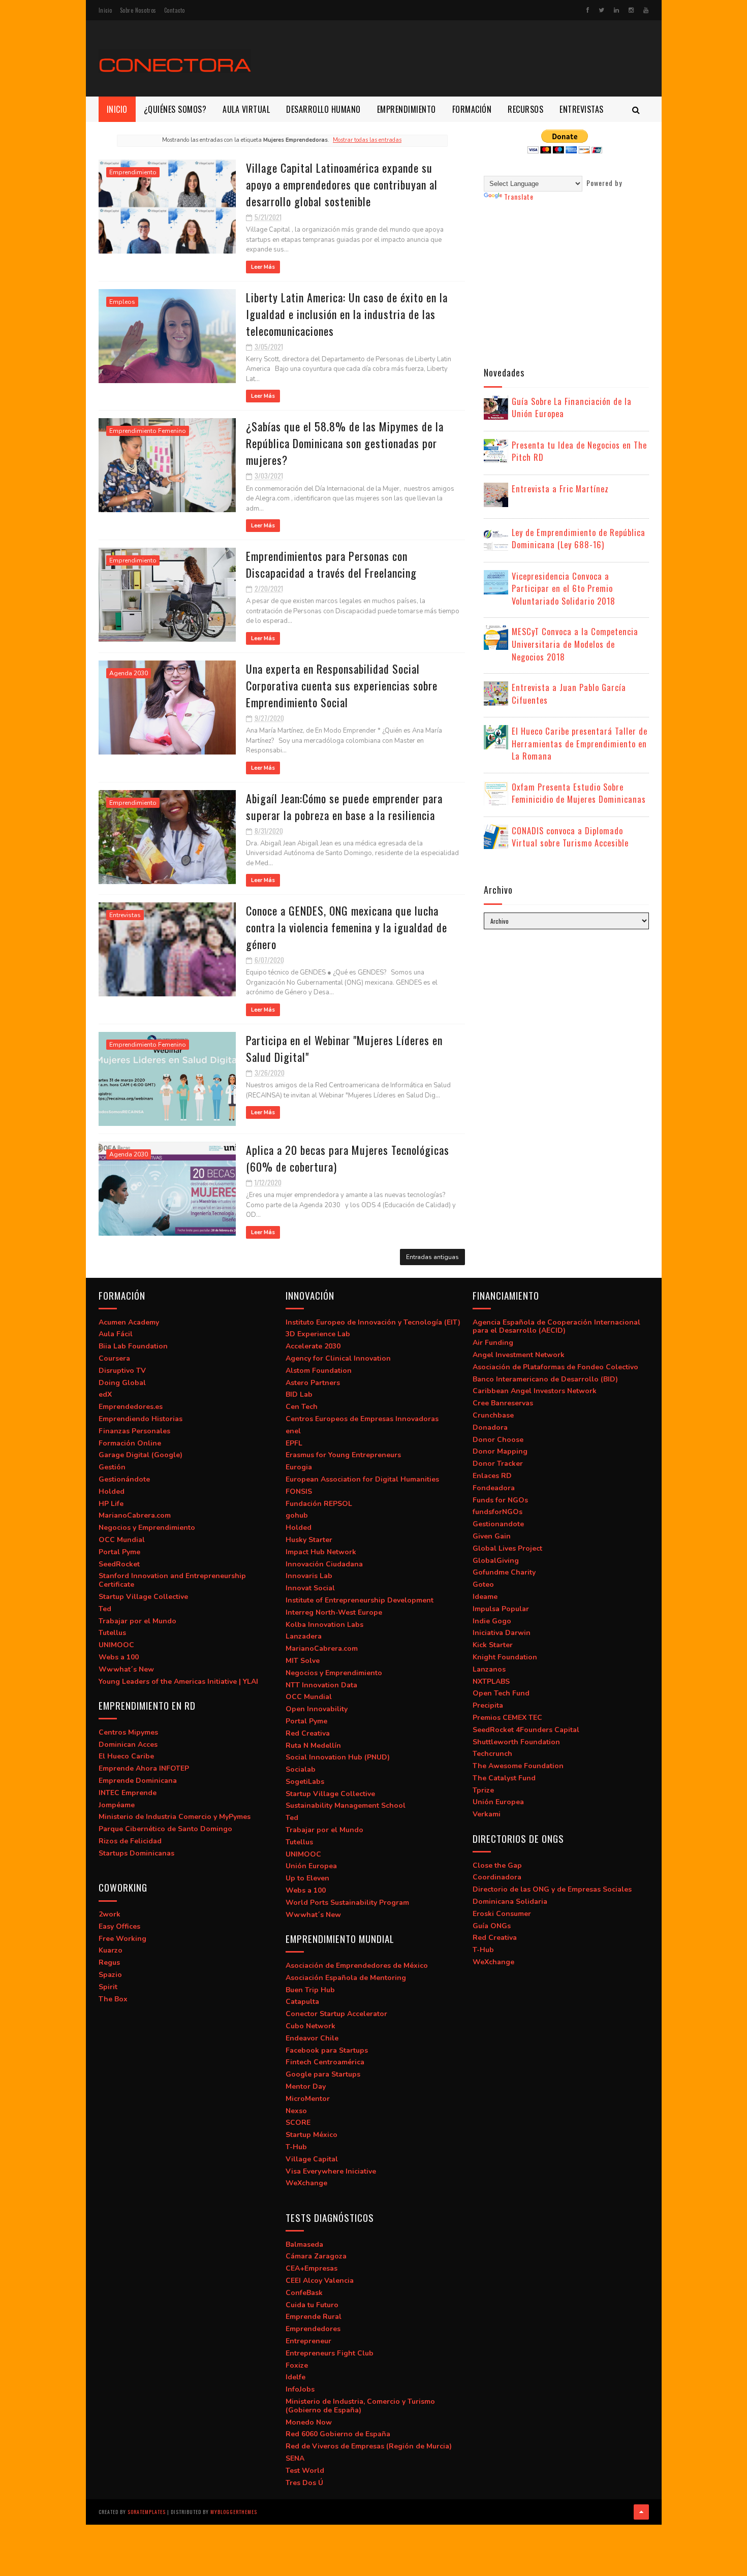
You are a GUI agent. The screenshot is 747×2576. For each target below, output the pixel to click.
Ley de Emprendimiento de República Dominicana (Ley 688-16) (579, 539)
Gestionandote (498, 1524)
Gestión (112, 1467)
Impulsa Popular (501, 1609)
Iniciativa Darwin (502, 1633)
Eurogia (299, 1467)
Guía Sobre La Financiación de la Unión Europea (572, 407)
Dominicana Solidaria (510, 1902)
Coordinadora (497, 1877)
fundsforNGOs (497, 1512)
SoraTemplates (147, 2512)
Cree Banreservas (503, 1403)
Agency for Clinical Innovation (338, 1358)
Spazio (110, 1975)
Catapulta (302, 2002)
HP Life (111, 1504)
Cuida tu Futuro (312, 2305)
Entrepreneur (308, 2341)
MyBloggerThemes (234, 2512)
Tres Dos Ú (304, 2483)
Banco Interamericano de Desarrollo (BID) (545, 1379)
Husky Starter (309, 1540)
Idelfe (295, 2377)
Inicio (105, 10)
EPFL (294, 1443)
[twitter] (601, 10)
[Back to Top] (641, 2512)
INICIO (117, 109)
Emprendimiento (133, 172)
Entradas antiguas (432, 1257)
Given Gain (492, 1536)
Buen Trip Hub (310, 1990)
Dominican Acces (128, 1745)
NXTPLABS (491, 1682)
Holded (112, 1491)
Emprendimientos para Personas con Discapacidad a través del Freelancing (331, 564)
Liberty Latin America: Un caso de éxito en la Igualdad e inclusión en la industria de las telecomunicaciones (347, 314)
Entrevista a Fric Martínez (560, 489)
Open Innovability (317, 1709)
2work (110, 1914)
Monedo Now (309, 2422)
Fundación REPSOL (319, 1504)
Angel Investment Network (519, 1355)
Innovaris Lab (309, 1576)
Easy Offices (119, 1926)
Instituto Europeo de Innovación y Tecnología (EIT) (373, 1322)
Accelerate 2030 (313, 1346)
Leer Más (263, 267)
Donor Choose (498, 1440)
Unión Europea (311, 1866)
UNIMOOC (116, 1645)
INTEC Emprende (128, 1793)
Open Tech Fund (501, 1693)
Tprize (483, 1790)
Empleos (122, 302)
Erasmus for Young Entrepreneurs (343, 1455)
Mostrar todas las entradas (367, 140)
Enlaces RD (492, 1476)
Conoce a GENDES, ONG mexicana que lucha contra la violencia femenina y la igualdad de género (347, 927)
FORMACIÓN (472, 109)
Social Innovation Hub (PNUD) (338, 1757)
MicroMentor (308, 2099)
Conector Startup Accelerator (336, 2014)
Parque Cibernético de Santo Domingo (165, 1829)
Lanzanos (489, 1669)
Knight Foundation (505, 1657)
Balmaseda (304, 2244)
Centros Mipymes (128, 1732)
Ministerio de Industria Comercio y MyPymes (175, 1817)
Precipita (488, 1705)
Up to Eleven (307, 1878)
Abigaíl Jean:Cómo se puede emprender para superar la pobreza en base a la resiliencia (344, 807)
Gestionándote (124, 1479)
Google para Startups (323, 2074)
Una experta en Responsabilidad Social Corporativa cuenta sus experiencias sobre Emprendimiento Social (342, 685)
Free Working (122, 1939)
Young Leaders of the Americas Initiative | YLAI (178, 1682)
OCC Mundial (122, 1540)
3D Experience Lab (318, 1334)
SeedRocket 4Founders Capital (526, 1730)
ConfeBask (304, 2293)
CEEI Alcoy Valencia (320, 2281)
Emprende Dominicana (138, 1781)
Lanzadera (304, 1636)
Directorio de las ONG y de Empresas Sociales (552, 1889)
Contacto (175, 10)
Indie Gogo (492, 1621)
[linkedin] (616, 10)
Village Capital (312, 2159)
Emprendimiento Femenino (148, 431)
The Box (113, 1999)
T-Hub (296, 2147)
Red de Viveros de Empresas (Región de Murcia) (369, 2446)
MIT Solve (303, 1661)
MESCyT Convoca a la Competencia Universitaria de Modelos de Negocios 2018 (575, 644)
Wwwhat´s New (126, 1669)
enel (293, 1431)
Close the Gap (497, 1865)
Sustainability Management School (346, 1805)
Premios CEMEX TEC (507, 1718)
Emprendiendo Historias (141, 1419)
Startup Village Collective (143, 1597)
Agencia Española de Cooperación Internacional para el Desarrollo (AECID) (556, 1327)
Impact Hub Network (321, 1552)
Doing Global (122, 1383)
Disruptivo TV (122, 1371)
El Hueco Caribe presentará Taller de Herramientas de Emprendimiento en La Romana (580, 743)
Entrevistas (125, 915)
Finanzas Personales (134, 1431)
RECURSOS (525, 109)
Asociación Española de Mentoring (346, 1978)
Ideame (485, 1597)
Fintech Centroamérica (325, 2062)
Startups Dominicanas (136, 1853)
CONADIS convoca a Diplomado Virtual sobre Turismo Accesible (570, 837)
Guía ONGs (492, 1926)
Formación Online (130, 1443)
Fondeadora (494, 1488)
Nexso (296, 2111)
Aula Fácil (116, 1334)
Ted (105, 1609)
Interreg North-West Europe (334, 1612)
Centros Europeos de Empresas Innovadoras (362, 1419)
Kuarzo (111, 1950)
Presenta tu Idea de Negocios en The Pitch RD (579, 451)
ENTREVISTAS (582, 109)
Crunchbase (493, 1415)
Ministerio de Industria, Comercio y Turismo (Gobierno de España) (360, 2406)
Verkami (487, 1814)
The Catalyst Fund (504, 1778)
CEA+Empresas (312, 2268)
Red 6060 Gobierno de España (338, 2434)
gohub (297, 1515)
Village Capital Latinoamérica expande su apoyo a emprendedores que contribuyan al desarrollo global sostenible (342, 184)
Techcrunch (492, 1754)
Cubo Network (310, 2026)
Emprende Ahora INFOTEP (144, 1768)
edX (105, 1394)
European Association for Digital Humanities (362, 1479)
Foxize (297, 2365)
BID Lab (299, 1394)
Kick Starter (493, 1645)
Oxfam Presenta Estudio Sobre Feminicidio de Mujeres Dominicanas (579, 793)
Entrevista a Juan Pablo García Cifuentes (569, 694)
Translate (519, 196)
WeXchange (306, 2183)
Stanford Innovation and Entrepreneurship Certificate (172, 1580)
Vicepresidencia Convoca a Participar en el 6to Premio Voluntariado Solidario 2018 (564, 588)
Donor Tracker (498, 1464)
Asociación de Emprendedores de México (357, 1966)
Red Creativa (308, 1733)
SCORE (298, 2123)
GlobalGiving (496, 1561)
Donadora (490, 1427)
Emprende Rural (314, 2317)
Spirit (108, 1987)
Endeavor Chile (312, 2038)
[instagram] (631, 10)
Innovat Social (310, 1588)
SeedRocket (119, 1564)
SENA (295, 2458)
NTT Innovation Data (321, 1685)
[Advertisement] (464, 58)
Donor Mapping (500, 1451)
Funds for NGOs (500, 1500)
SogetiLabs (305, 1782)
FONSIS (299, 1491)
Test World (305, 2471)
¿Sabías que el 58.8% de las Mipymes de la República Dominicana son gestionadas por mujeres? (345, 443)
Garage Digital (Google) (141, 1455)
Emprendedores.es (131, 1407)
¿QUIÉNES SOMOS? (175, 109)
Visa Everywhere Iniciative (331, 2171)
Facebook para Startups (327, 2050)
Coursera (114, 1358)
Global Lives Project (507, 1548)
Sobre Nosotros (138, 10)
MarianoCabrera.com (135, 1515)
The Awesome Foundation (518, 1766)
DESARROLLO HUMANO (323, 109)
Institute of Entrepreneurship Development (360, 1600)
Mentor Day (306, 2086)
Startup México (312, 2135)
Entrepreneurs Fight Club (330, 2353)
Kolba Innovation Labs (324, 1625)
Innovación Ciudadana (324, 1564)
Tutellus (112, 1633)
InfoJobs (300, 2389)
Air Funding (493, 1343)
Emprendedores (313, 2329)
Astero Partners (313, 1383)
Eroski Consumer (502, 1914)
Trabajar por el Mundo (137, 1621)
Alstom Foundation (319, 1371)
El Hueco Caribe (126, 1756)
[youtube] (646, 10)
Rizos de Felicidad (130, 1841)
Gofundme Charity (504, 1572)
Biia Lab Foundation (133, 1346)
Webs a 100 (119, 1657)
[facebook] (588, 10)
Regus (109, 1962)
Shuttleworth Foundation (516, 1742)
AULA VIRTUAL (246, 109)
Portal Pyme (119, 1552)
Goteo (483, 1584)
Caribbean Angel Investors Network (535, 1391)
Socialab (301, 1769)
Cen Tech (302, 1407)
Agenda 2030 (129, 673)
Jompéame (117, 1805)
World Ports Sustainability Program (347, 1903)
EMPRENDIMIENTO (407, 109)
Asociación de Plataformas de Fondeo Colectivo (555, 1367)
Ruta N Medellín (313, 1746)
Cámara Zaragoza (316, 2256)
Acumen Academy (129, 1322)
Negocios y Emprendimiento (147, 1528)
